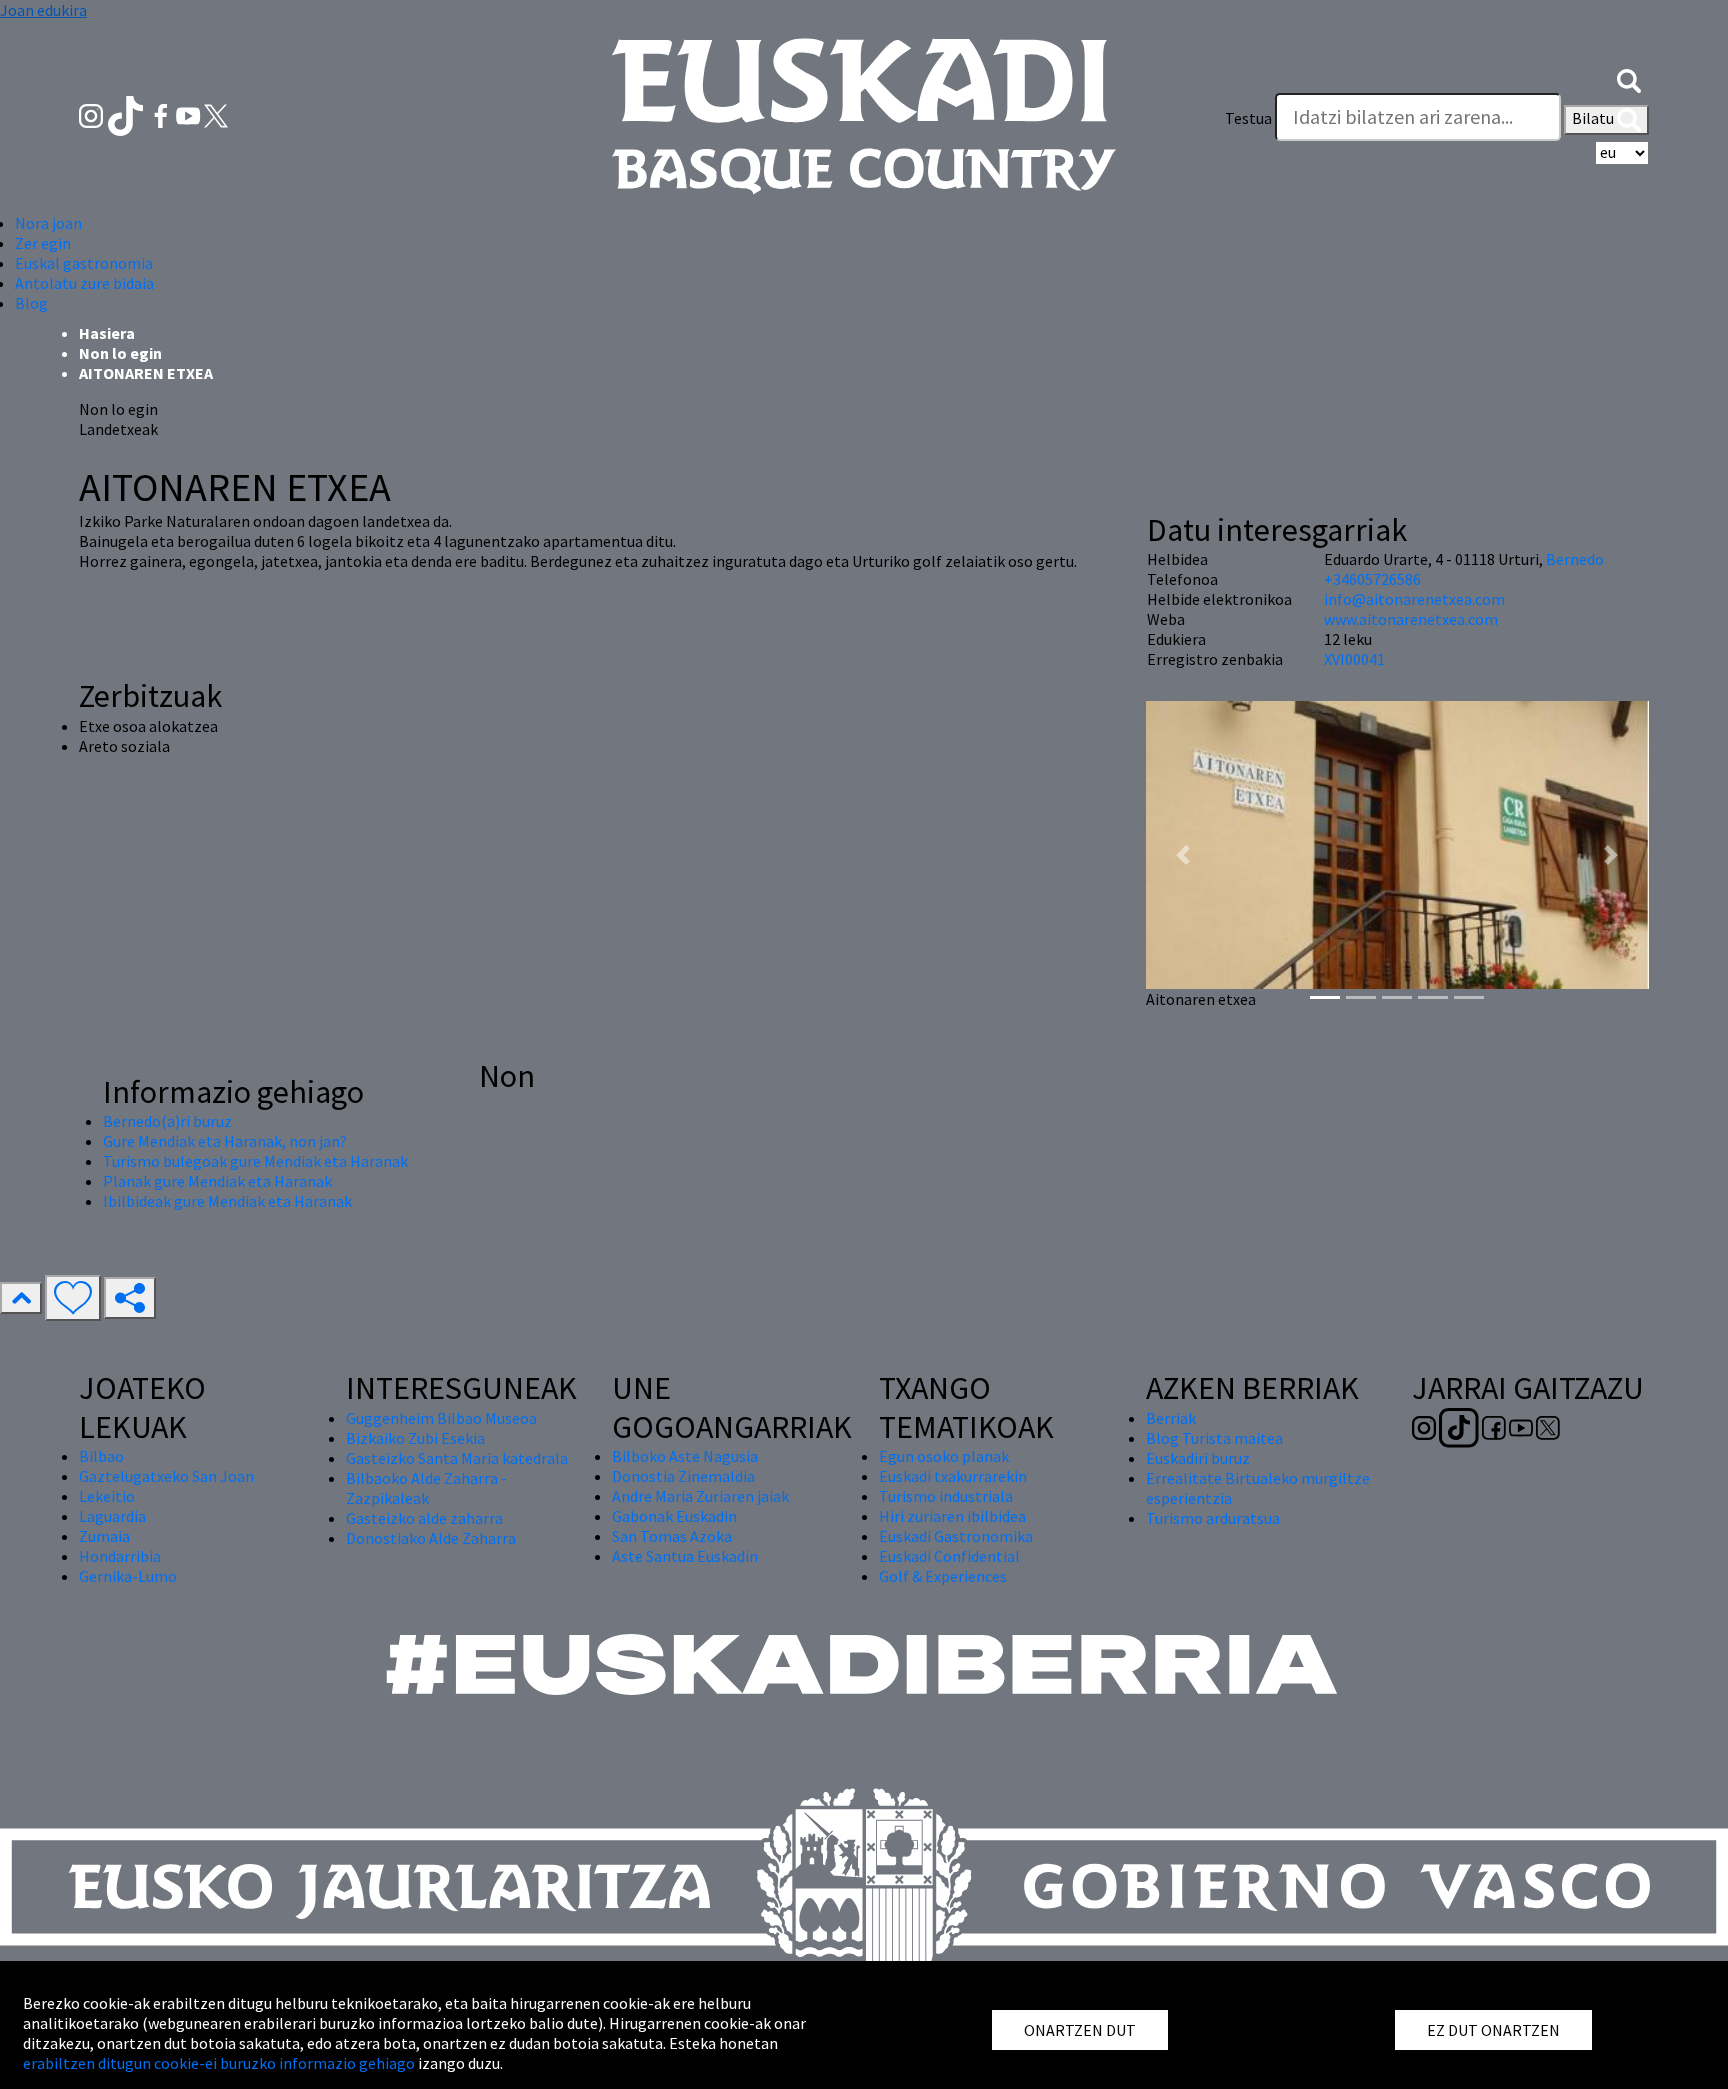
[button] (1629, 78)
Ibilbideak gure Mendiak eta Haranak (227, 1201)
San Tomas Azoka (672, 1536)
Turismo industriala (946, 1496)
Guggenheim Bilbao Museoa (441, 1418)
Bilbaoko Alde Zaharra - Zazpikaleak (426, 1488)
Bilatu (1594, 118)
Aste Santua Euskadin (685, 1556)
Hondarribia (120, 1556)
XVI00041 (1354, 659)
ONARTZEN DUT (1080, 2030)
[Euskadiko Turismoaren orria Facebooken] (162, 114)
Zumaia (104, 1536)
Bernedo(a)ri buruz (167, 1121)
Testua (1248, 118)
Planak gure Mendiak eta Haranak (217, 1181)
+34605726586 (1372, 579)
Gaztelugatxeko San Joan (166, 1476)
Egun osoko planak (944, 1456)
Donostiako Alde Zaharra (431, 1538)
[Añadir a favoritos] (73, 1298)
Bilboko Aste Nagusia (685, 1456)
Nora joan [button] (48, 223)
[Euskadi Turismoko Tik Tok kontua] (127, 114)
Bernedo (1575, 559)
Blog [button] (31, 303)
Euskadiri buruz (1198, 1458)
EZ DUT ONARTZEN (1493, 2030)
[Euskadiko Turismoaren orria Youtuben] (190, 114)
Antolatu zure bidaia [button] (84, 283)
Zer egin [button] (43, 243)
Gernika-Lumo (128, 1576)
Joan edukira (43, 10)
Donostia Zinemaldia (683, 1476)
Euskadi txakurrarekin (953, 1476)
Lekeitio (107, 1496)
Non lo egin (120, 353)
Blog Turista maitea (1214, 1438)
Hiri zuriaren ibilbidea (952, 1516)
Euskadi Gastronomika (956, 1536)
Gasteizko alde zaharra (424, 1518)
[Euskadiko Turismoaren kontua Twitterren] (216, 114)
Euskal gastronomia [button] (84, 263)
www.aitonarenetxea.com (1411, 619)
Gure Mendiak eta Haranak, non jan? (225, 1141)
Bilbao (101, 1456)
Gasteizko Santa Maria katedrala (457, 1458)
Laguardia (112, 1516)
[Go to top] (21, 1298)
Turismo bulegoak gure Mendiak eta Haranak (255, 1161)
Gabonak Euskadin (674, 1516)
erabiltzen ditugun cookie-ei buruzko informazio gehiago (219, 2063)
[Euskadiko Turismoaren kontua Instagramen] (92, 114)
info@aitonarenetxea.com (1414, 599)
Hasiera (107, 333)
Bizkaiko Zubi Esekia (415, 1438)
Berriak (1171, 1418)
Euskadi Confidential (949, 1556)
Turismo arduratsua (1213, 1518)
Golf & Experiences (943, 1576)
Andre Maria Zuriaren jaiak (700, 1496)
